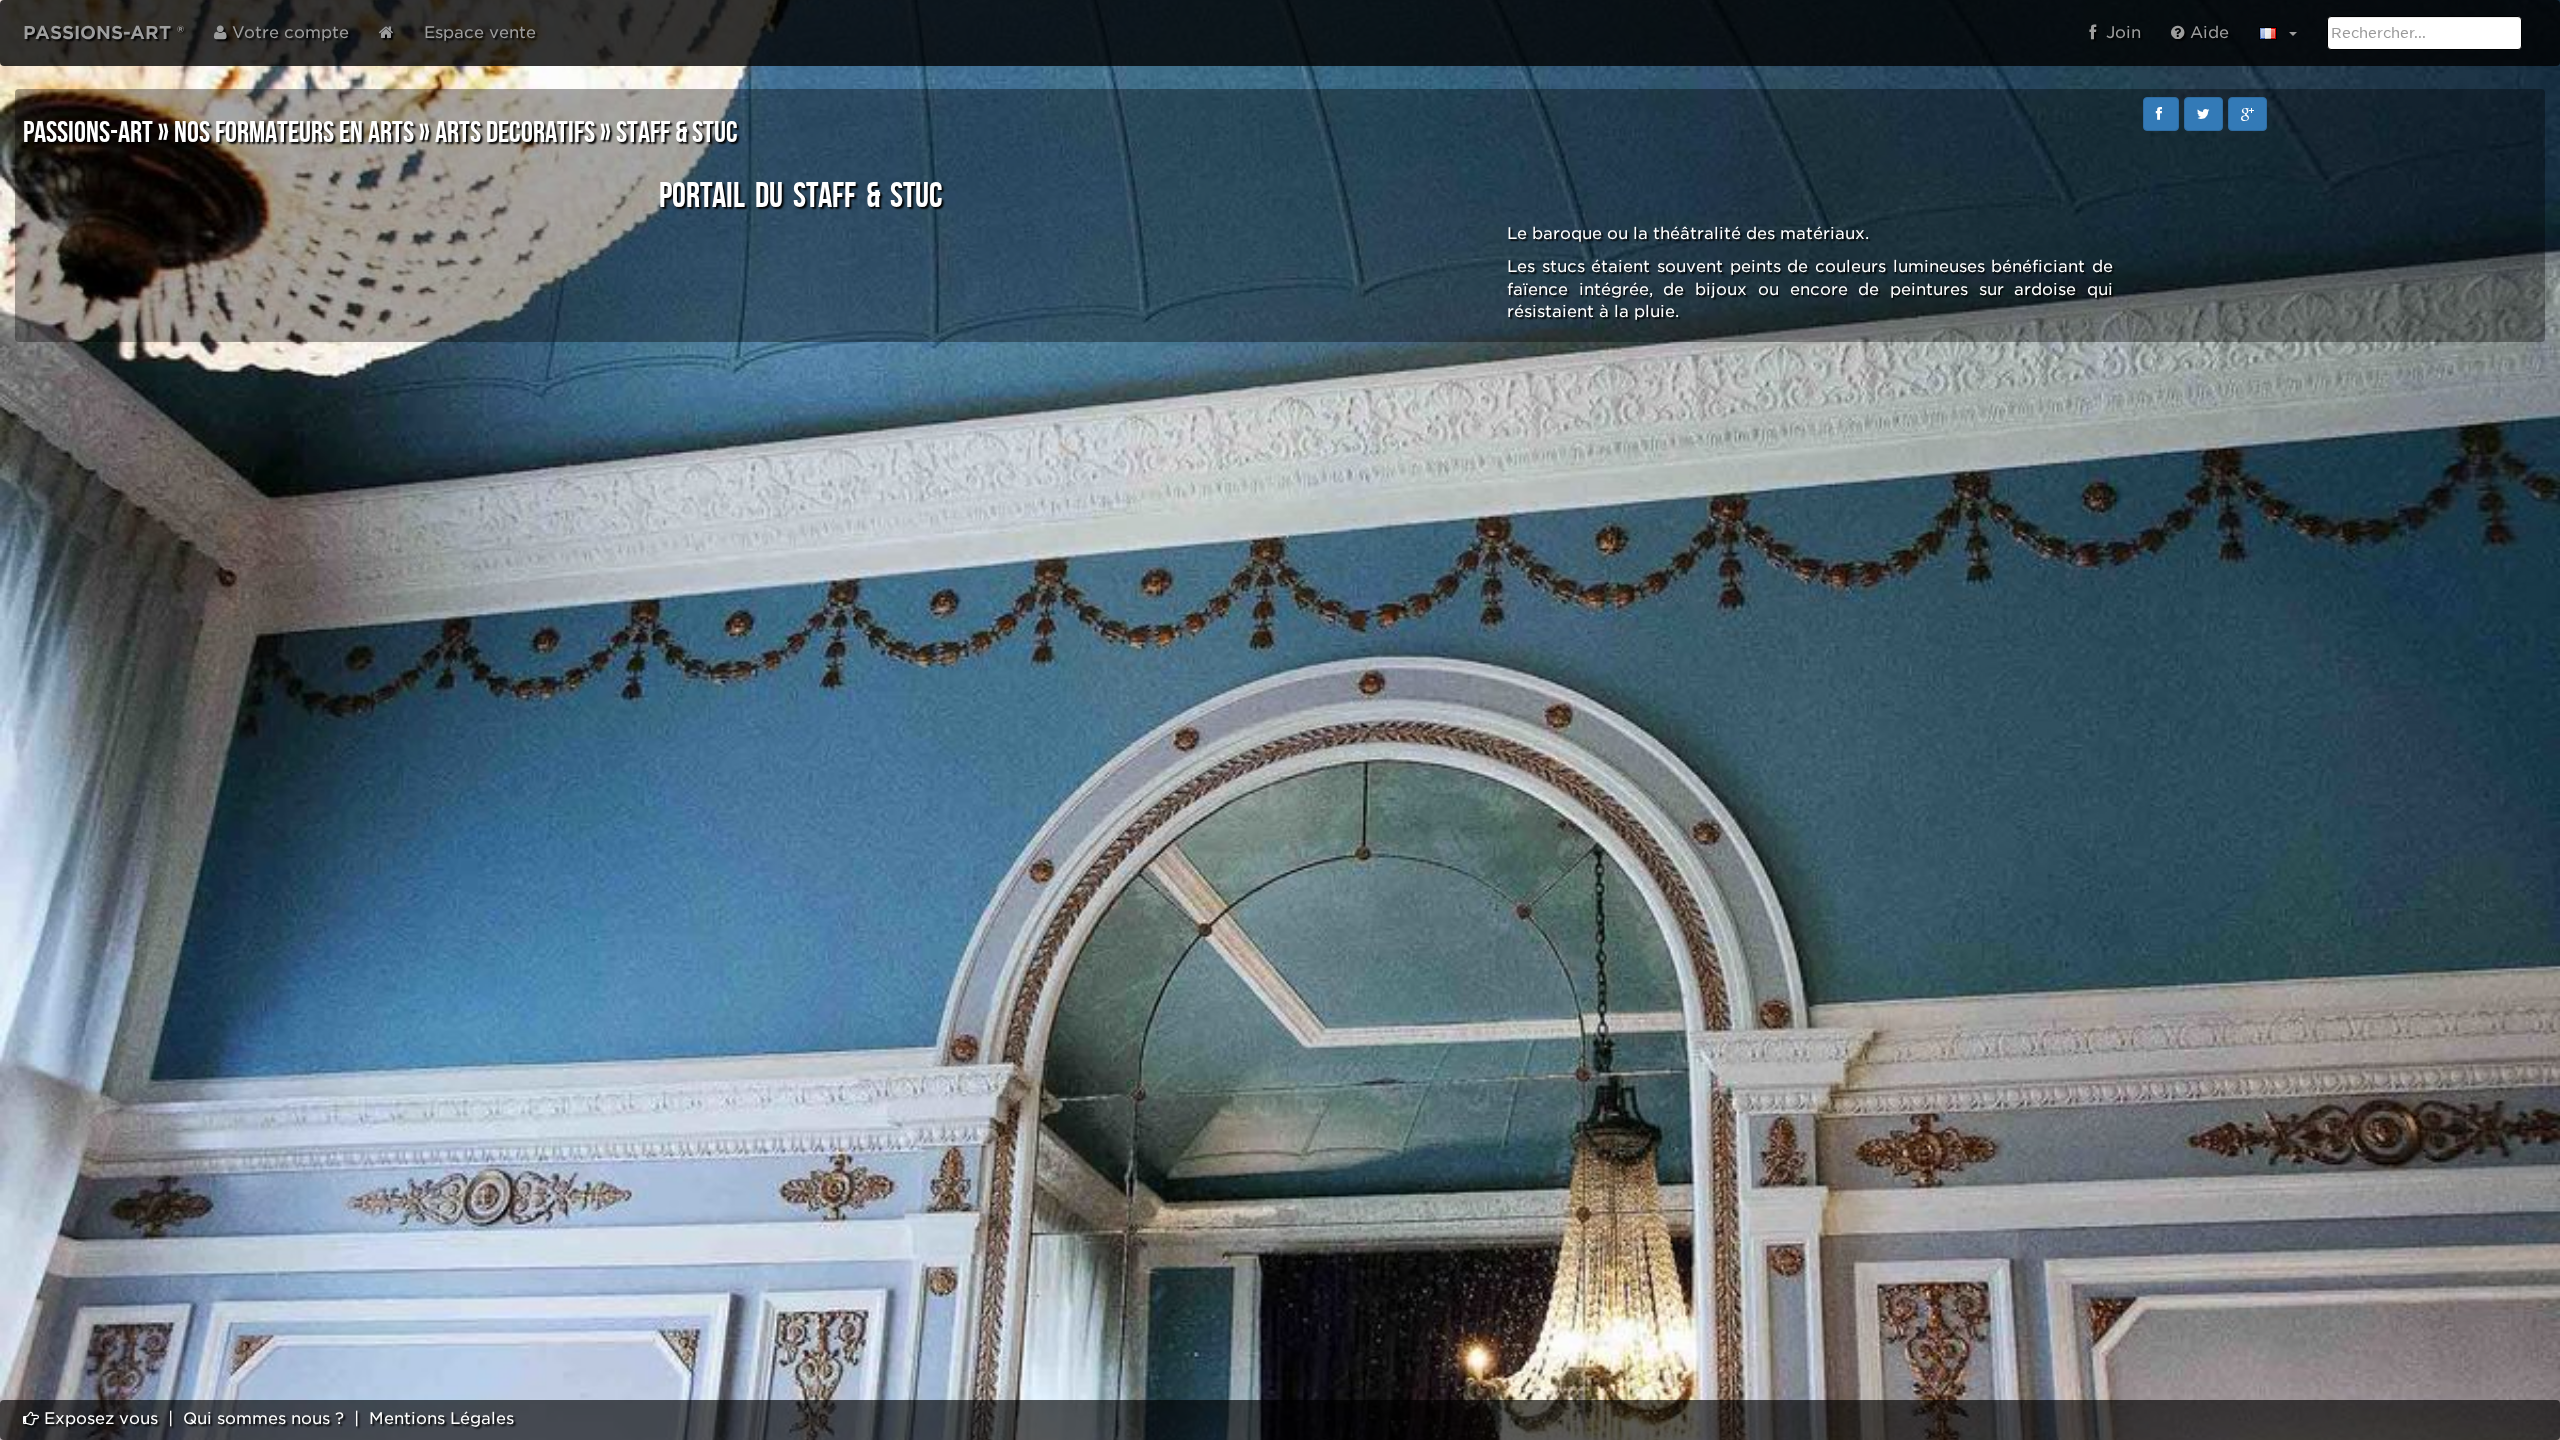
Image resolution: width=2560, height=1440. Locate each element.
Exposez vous (98, 1418)
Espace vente (480, 32)
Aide (2207, 32)
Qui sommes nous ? (263, 1418)
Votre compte (288, 32)
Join (2118, 32)
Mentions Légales (441, 1418)
